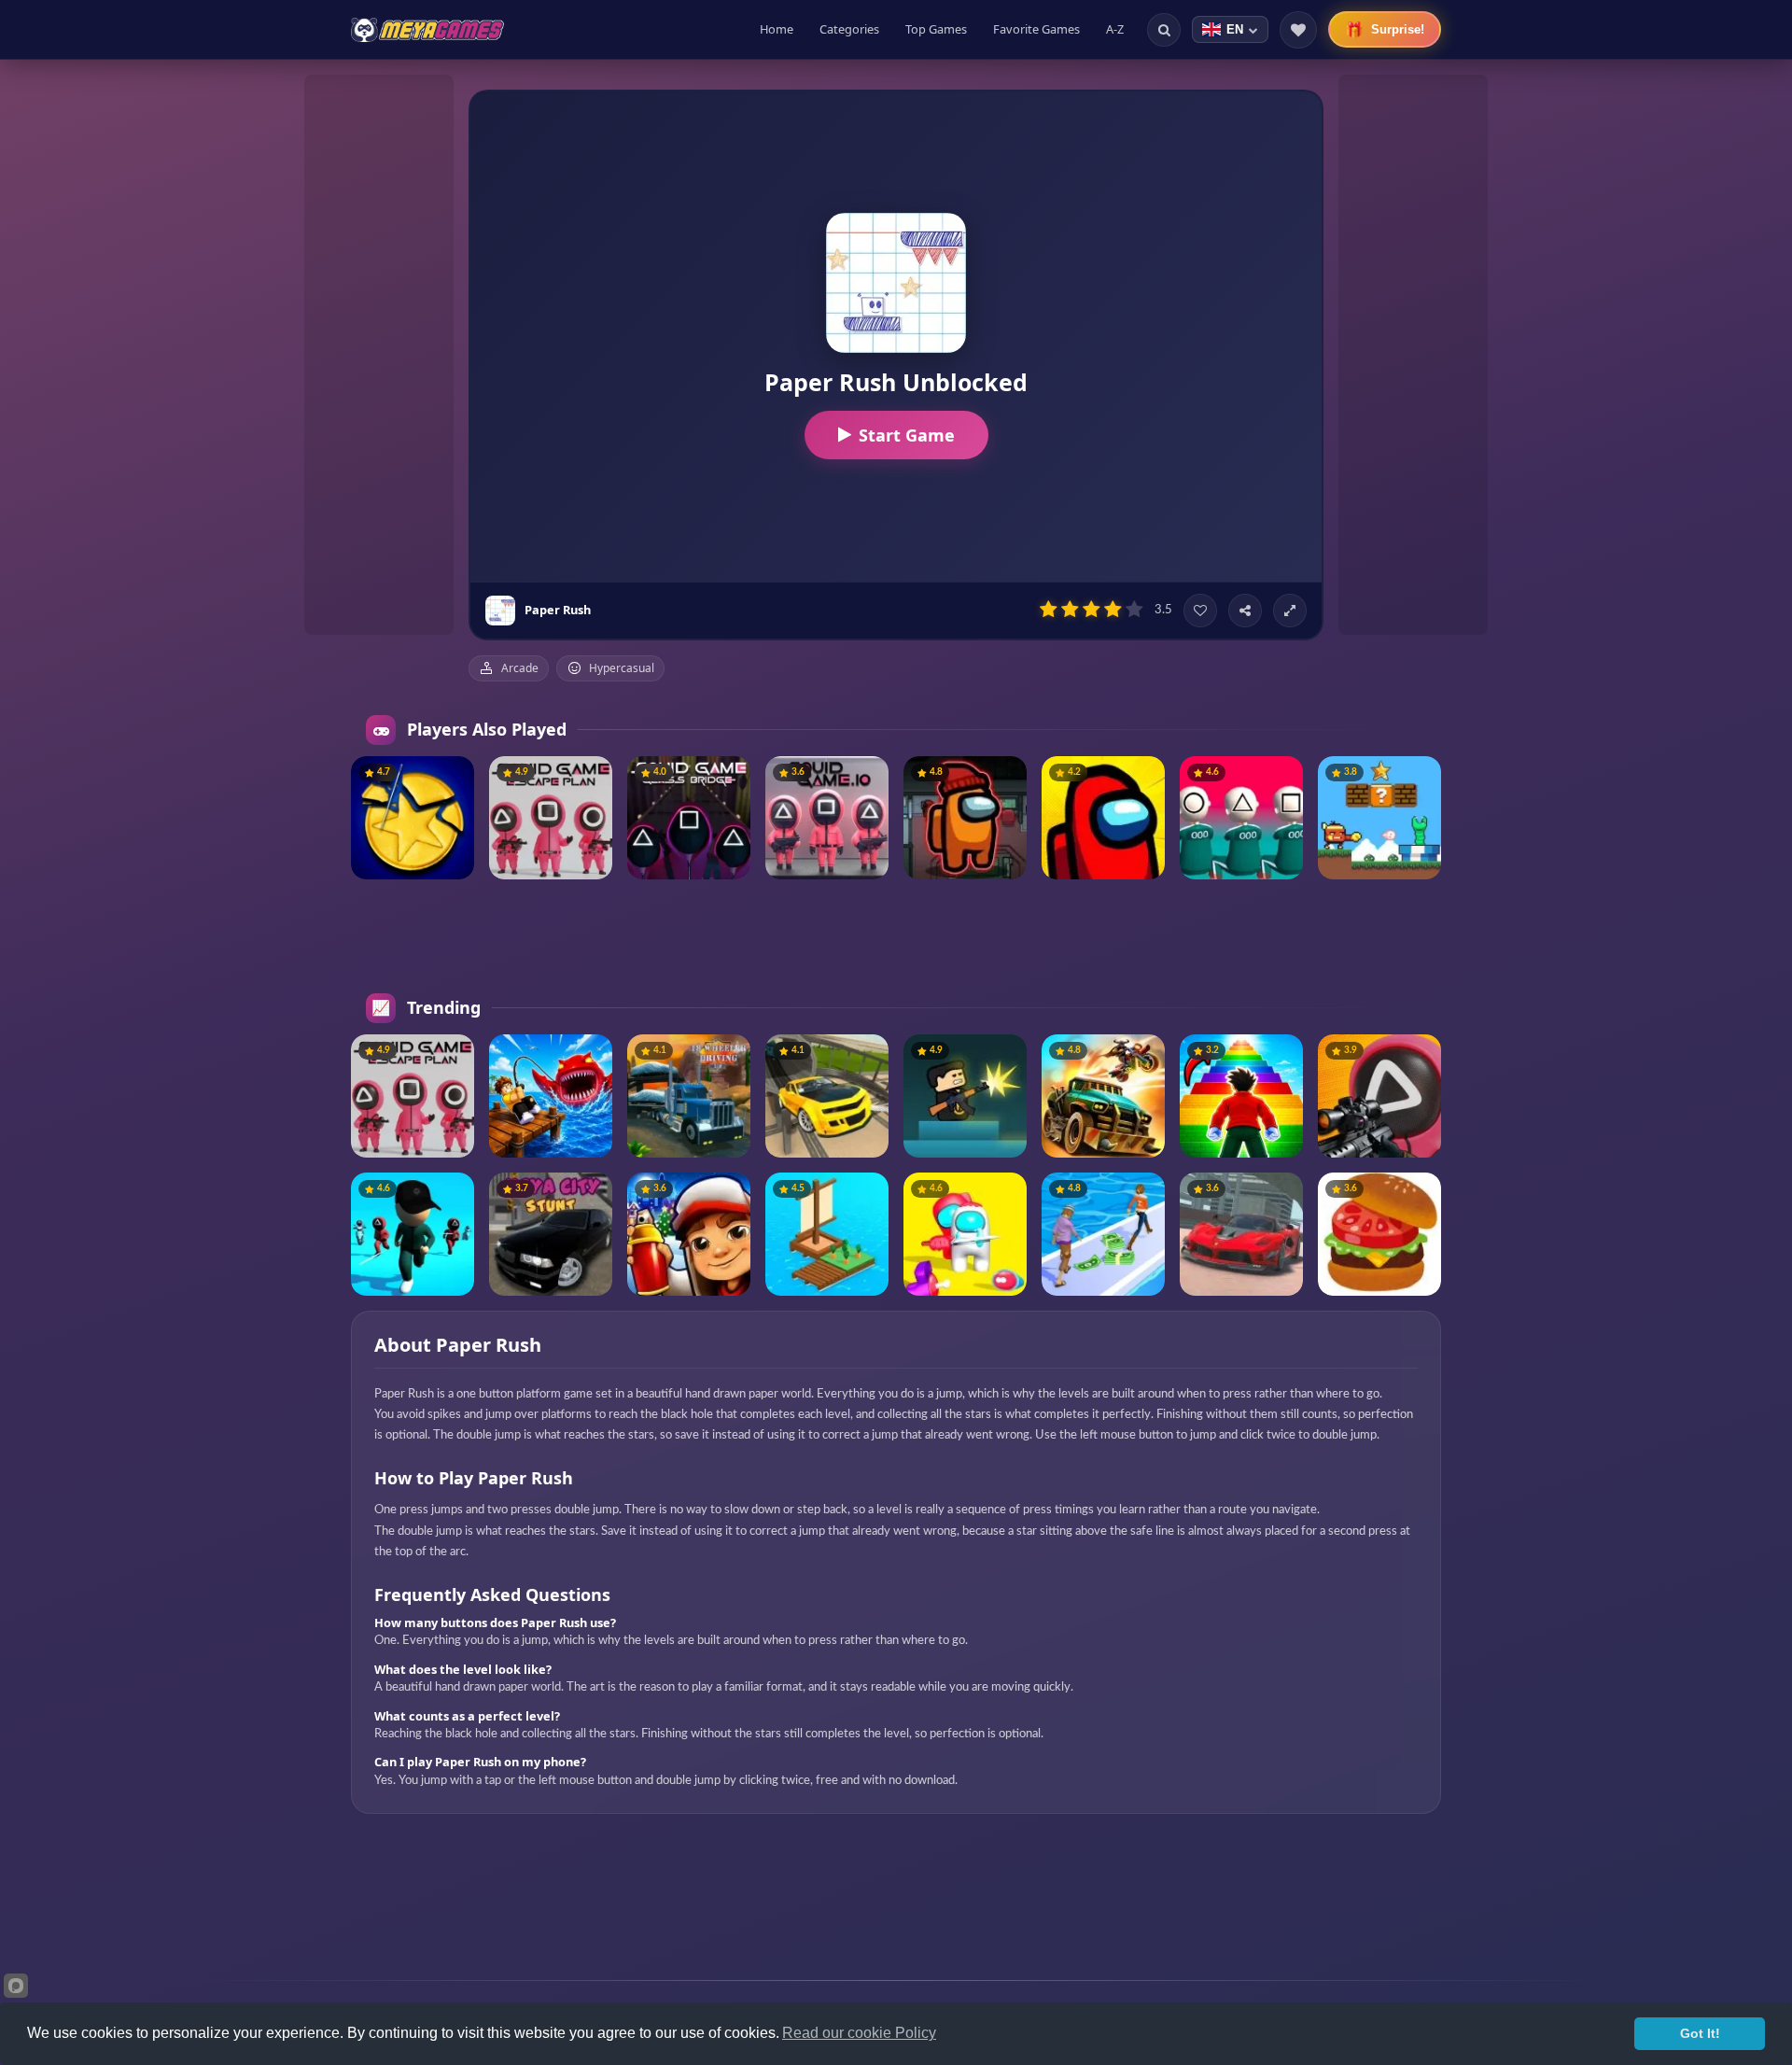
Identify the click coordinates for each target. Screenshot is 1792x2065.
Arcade (520, 668)
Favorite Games (1036, 29)
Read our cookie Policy (859, 2033)
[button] (453, 778)
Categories (849, 29)
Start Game (907, 435)
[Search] (1164, 30)
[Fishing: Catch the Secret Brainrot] (551, 1096)
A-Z (1115, 29)
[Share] (1245, 611)
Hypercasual (622, 668)
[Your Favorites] (1298, 30)
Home (777, 29)
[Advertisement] (379, 355)
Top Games (936, 29)
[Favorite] (1200, 611)
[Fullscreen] (1290, 611)
